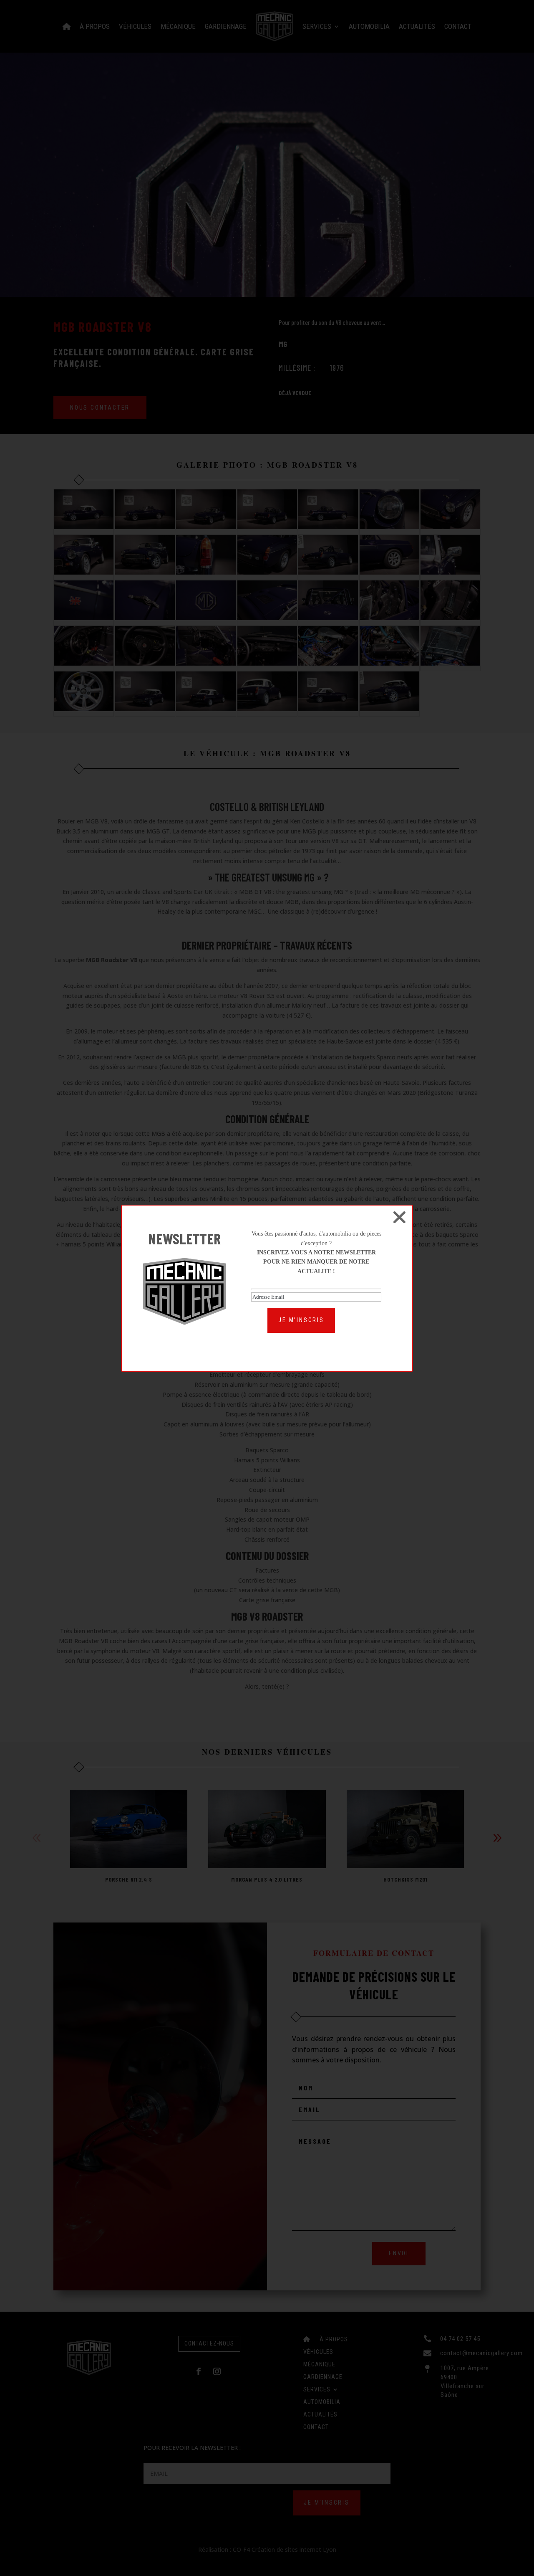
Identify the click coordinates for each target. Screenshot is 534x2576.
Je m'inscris (301, 1320)
